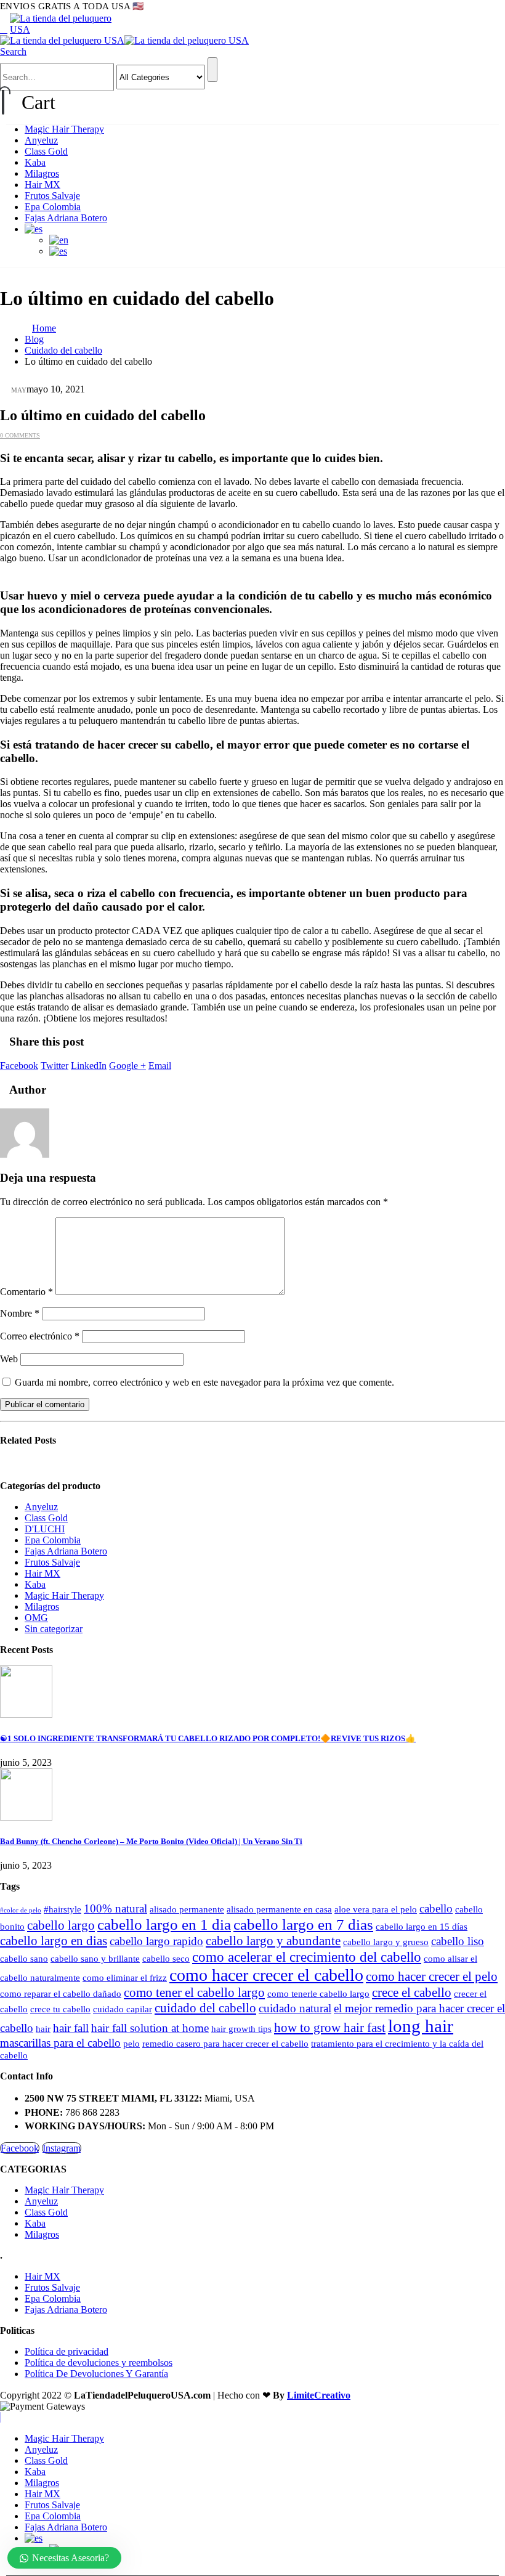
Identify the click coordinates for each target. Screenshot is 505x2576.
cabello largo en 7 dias (303, 1924)
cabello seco (166, 1958)
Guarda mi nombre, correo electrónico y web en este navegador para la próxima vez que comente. (204, 1382)
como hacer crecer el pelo (432, 1977)
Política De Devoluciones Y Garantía (96, 2374)
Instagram (62, 2148)
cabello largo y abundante (273, 1941)
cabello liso (458, 1941)
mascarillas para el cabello (60, 2043)
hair (43, 2029)
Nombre (20, 1313)
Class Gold (46, 151)
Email (160, 1066)
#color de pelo (21, 1910)
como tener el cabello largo (194, 1993)
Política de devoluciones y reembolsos (99, 2363)
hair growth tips (241, 2029)
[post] (26, 1714)
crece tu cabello (60, 2009)
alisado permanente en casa (279, 1909)
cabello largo (61, 1925)
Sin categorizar (54, 1629)
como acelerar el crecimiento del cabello (307, 1957)
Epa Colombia (53, 207)
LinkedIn (89, 1066)
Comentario (26, 1292)
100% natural (115, 1908)
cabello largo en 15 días (422, 1926)
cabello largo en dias (54, 1941)
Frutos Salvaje (52, 196)
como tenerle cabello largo (318, 1993)
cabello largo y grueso (386, 1942)
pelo (131, 2043)
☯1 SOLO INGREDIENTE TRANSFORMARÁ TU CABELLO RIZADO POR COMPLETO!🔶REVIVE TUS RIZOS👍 (208, 1738)
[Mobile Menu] (4, 29)
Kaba (35, 162)
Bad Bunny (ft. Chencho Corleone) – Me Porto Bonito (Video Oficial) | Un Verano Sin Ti (151, 1841)
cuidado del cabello (205, 2008)
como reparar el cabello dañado (61, 1993)
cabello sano (24, 1958)
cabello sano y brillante (95, 1958)
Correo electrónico (40, 1336)
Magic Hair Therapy (64, 129)
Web (9, 1359)
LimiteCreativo (319, 2395)
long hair (421, 2026)
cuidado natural (295, 2008)
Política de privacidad (67, 2351)
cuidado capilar (123, 2009)
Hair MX (42, 185)
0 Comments (20, 435)
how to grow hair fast (330, 2028)
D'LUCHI (45, 1529)
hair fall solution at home (150, 2028)
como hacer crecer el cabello (266, 1975)
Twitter (55, 1066)
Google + (127, 1066)
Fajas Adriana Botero (66, 218)
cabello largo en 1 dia (164, 1924)
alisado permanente (187, 1909)
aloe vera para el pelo (376, 1909)
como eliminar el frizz (125, 1977)
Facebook (19, 1066)
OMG (36, 1618)
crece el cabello (412, 1993)
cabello (436, 1908)
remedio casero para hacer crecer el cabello (225, 2043)
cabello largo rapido (156, 1941)
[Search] (212, 70)
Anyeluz (41, 140)
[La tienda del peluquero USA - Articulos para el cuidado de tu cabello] (65, 29)
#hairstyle (63, 1909)
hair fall (71, 2028)
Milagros (42, 173)
